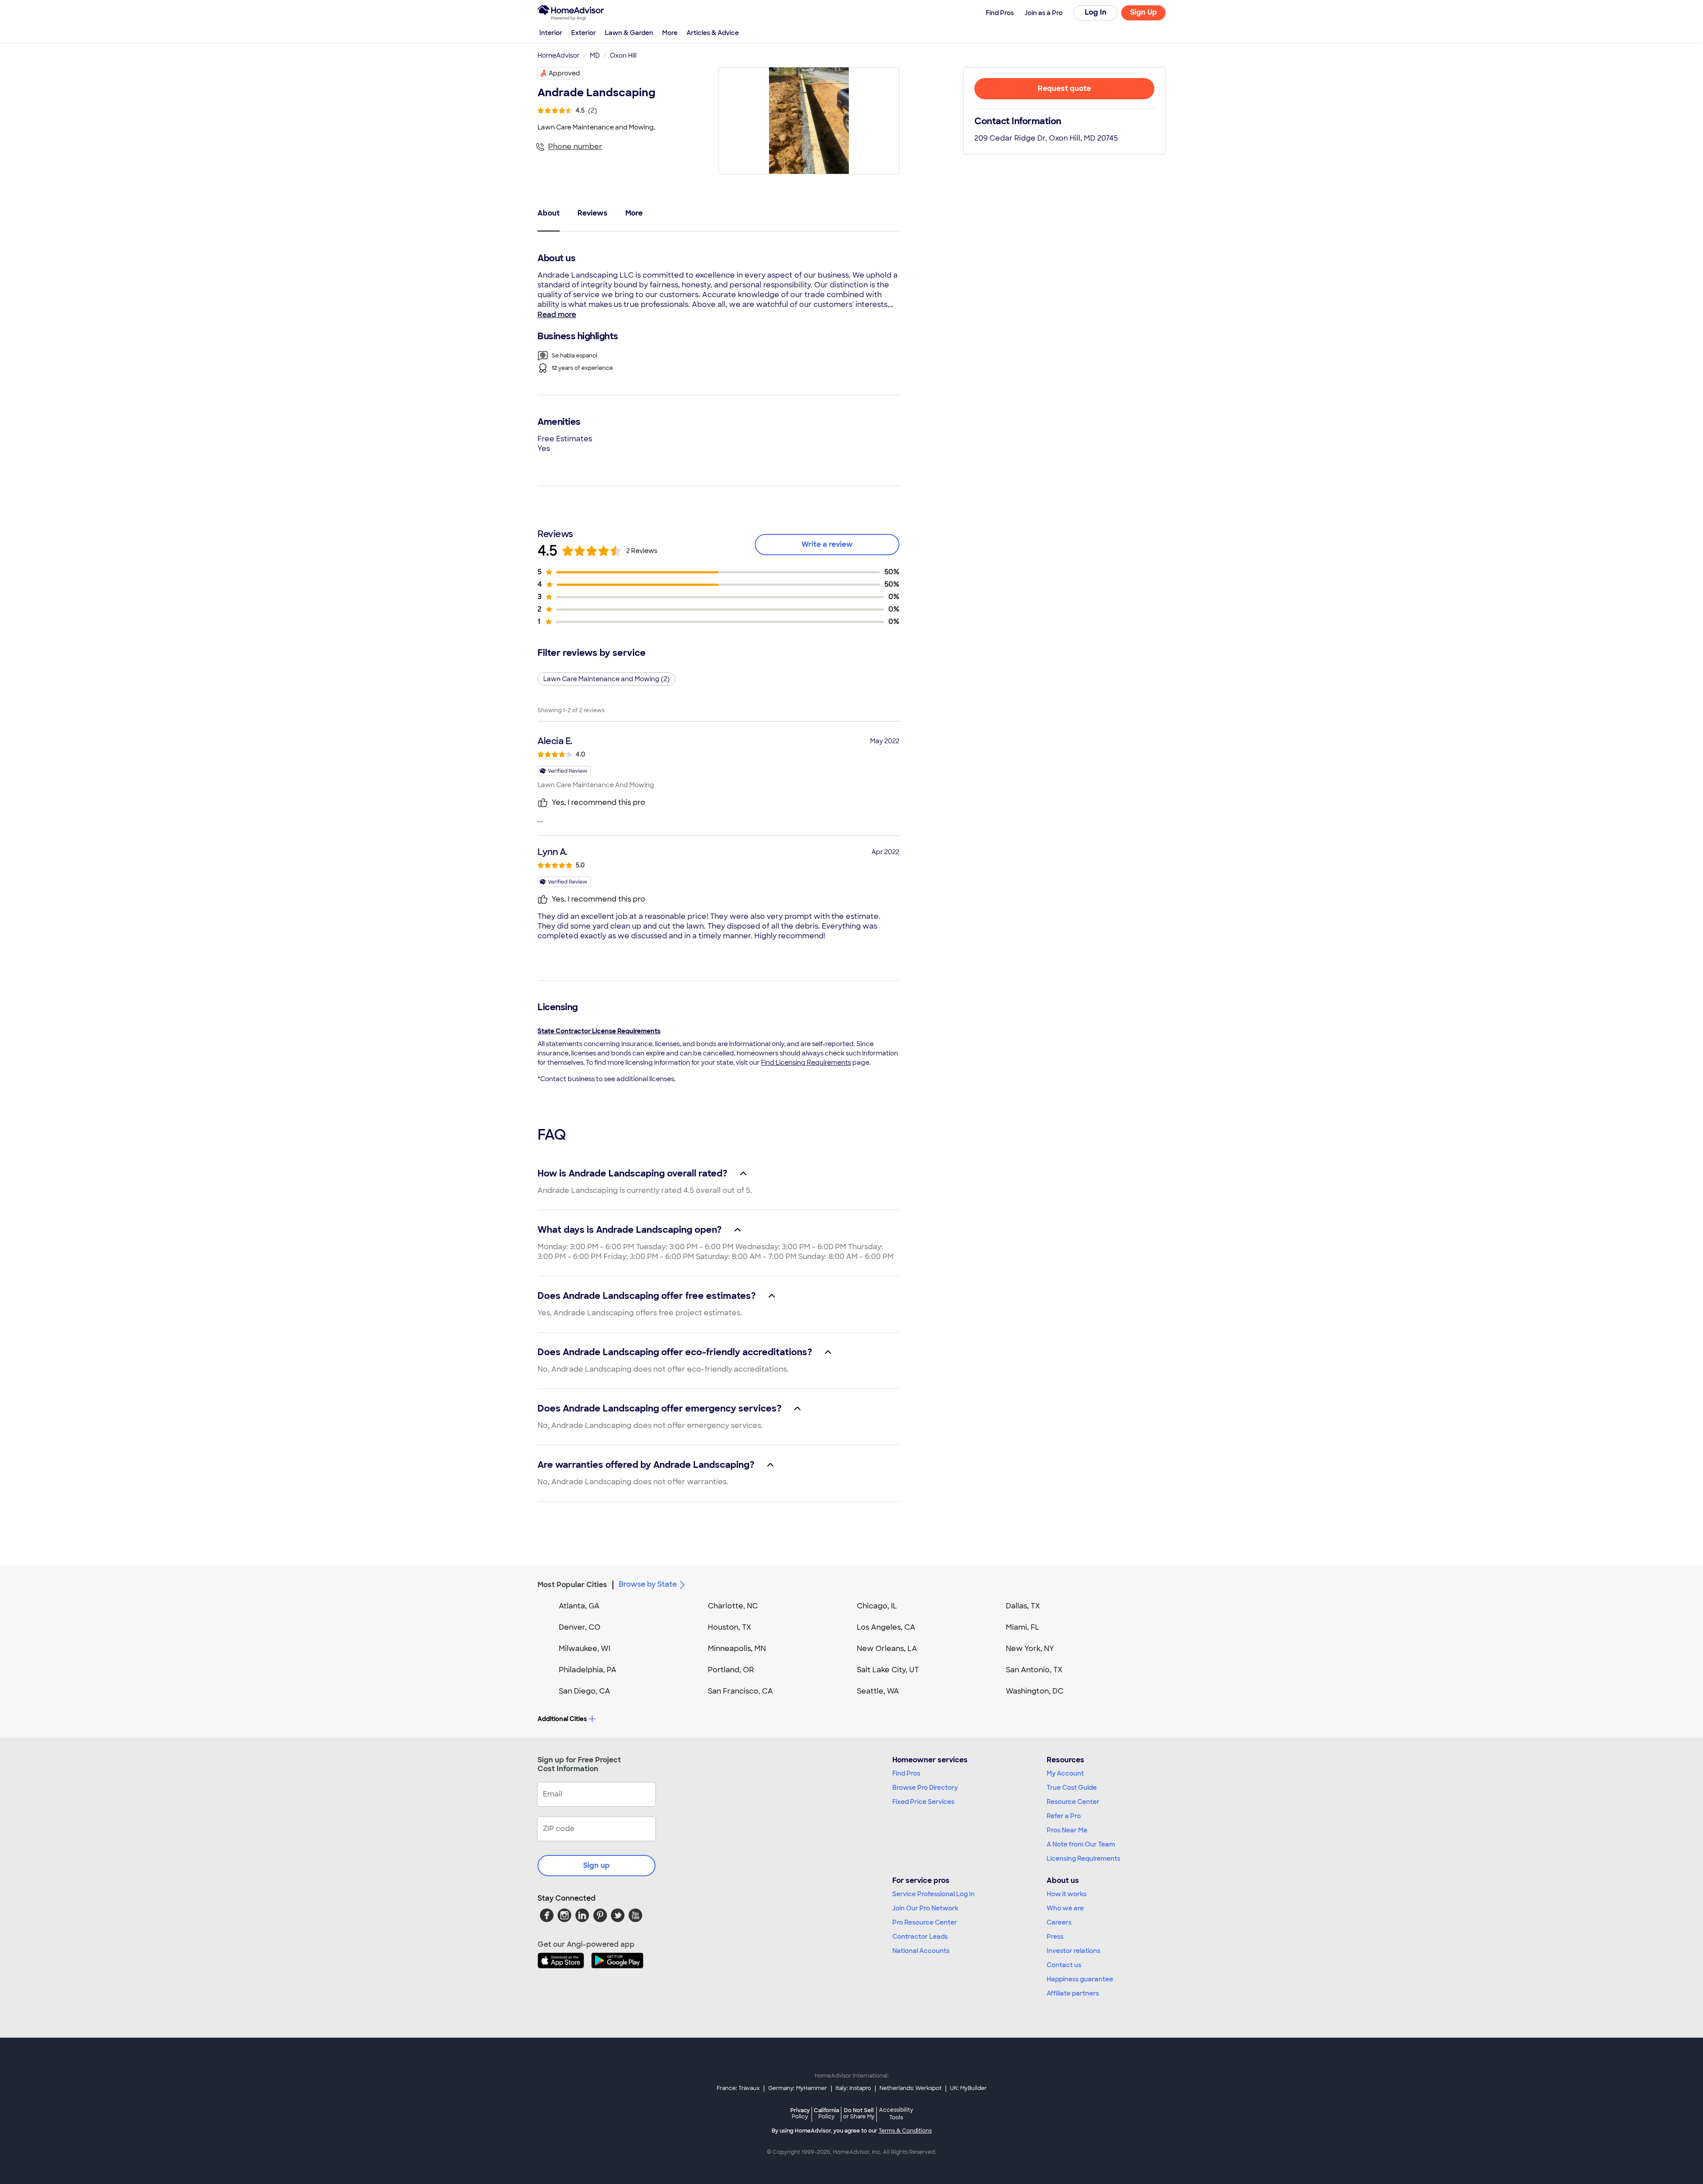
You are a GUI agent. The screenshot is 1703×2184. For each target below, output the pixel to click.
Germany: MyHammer (798, 2088)
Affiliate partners (1073, 1993)
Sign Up (1144, 12)
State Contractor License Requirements (599, 1031)
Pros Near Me (1067, 1830)
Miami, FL (1023, 1627)
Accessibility (896, 2114)
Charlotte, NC (733, 1606)
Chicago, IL (877, 1606)
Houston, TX (730, 1627)
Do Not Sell (859, 2113)
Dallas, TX (1023, 1606)
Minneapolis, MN (737, 1649)
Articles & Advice (713, 33)
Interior (551, 33)
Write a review (827, 544)
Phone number (575, 147)
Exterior (584, 33)
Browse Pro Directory (925, 1788)
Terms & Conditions (905, 2131)
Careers (1059, 1922)
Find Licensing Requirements (806, 1063)
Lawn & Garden (629, 33)
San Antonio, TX (1034, 1670)
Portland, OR (731, 1670)
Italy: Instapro (853, 2088)
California (826, 2113)
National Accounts (921, 1951)
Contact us (1064, 1965)
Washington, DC (1035, 1691)
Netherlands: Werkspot (910, 2088)
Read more (557, 315)
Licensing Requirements (1083, 1859)
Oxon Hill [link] (623, 55)
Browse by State (648, 1584)
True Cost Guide (1072, 1788)
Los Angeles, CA (886, 1627)
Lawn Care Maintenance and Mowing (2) (606, 679)
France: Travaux (738, 2088)
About (549, 213)
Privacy (800, 2113)
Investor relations (1073, 1951)
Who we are (1065, 1908)
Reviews (593, 213)
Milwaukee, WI (585, 1649)
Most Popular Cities (572, 1585)
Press (1055, 1937)
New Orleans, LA (887, 1649)
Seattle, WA (878, 1691)
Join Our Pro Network (925, 1908)
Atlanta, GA (579, 1606)
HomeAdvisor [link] (559, 55)
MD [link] (595, 55)
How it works (1067, 1894)
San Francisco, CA (740, 1691)
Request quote (1064, 88)
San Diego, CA (585, 1691)
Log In (1096, 12)
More (670, 33)
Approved (564, 73)
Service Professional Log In (934, 1894)
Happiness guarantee (1080, 1979)
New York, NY (1030, 1649)
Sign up (596, 1865)
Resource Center (1073, 1802)
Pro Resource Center (925, 1922)
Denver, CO (580, 1627)
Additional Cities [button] (562, 1719)
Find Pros (906, 1773)
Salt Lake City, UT (888, 1670)
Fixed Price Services (923, 1802)
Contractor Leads (920, 1937)
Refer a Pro (1064, 1816)
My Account (1065, 1773)
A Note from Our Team (1081, 1844)
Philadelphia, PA (588, 1670)
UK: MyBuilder (968, 2088)
